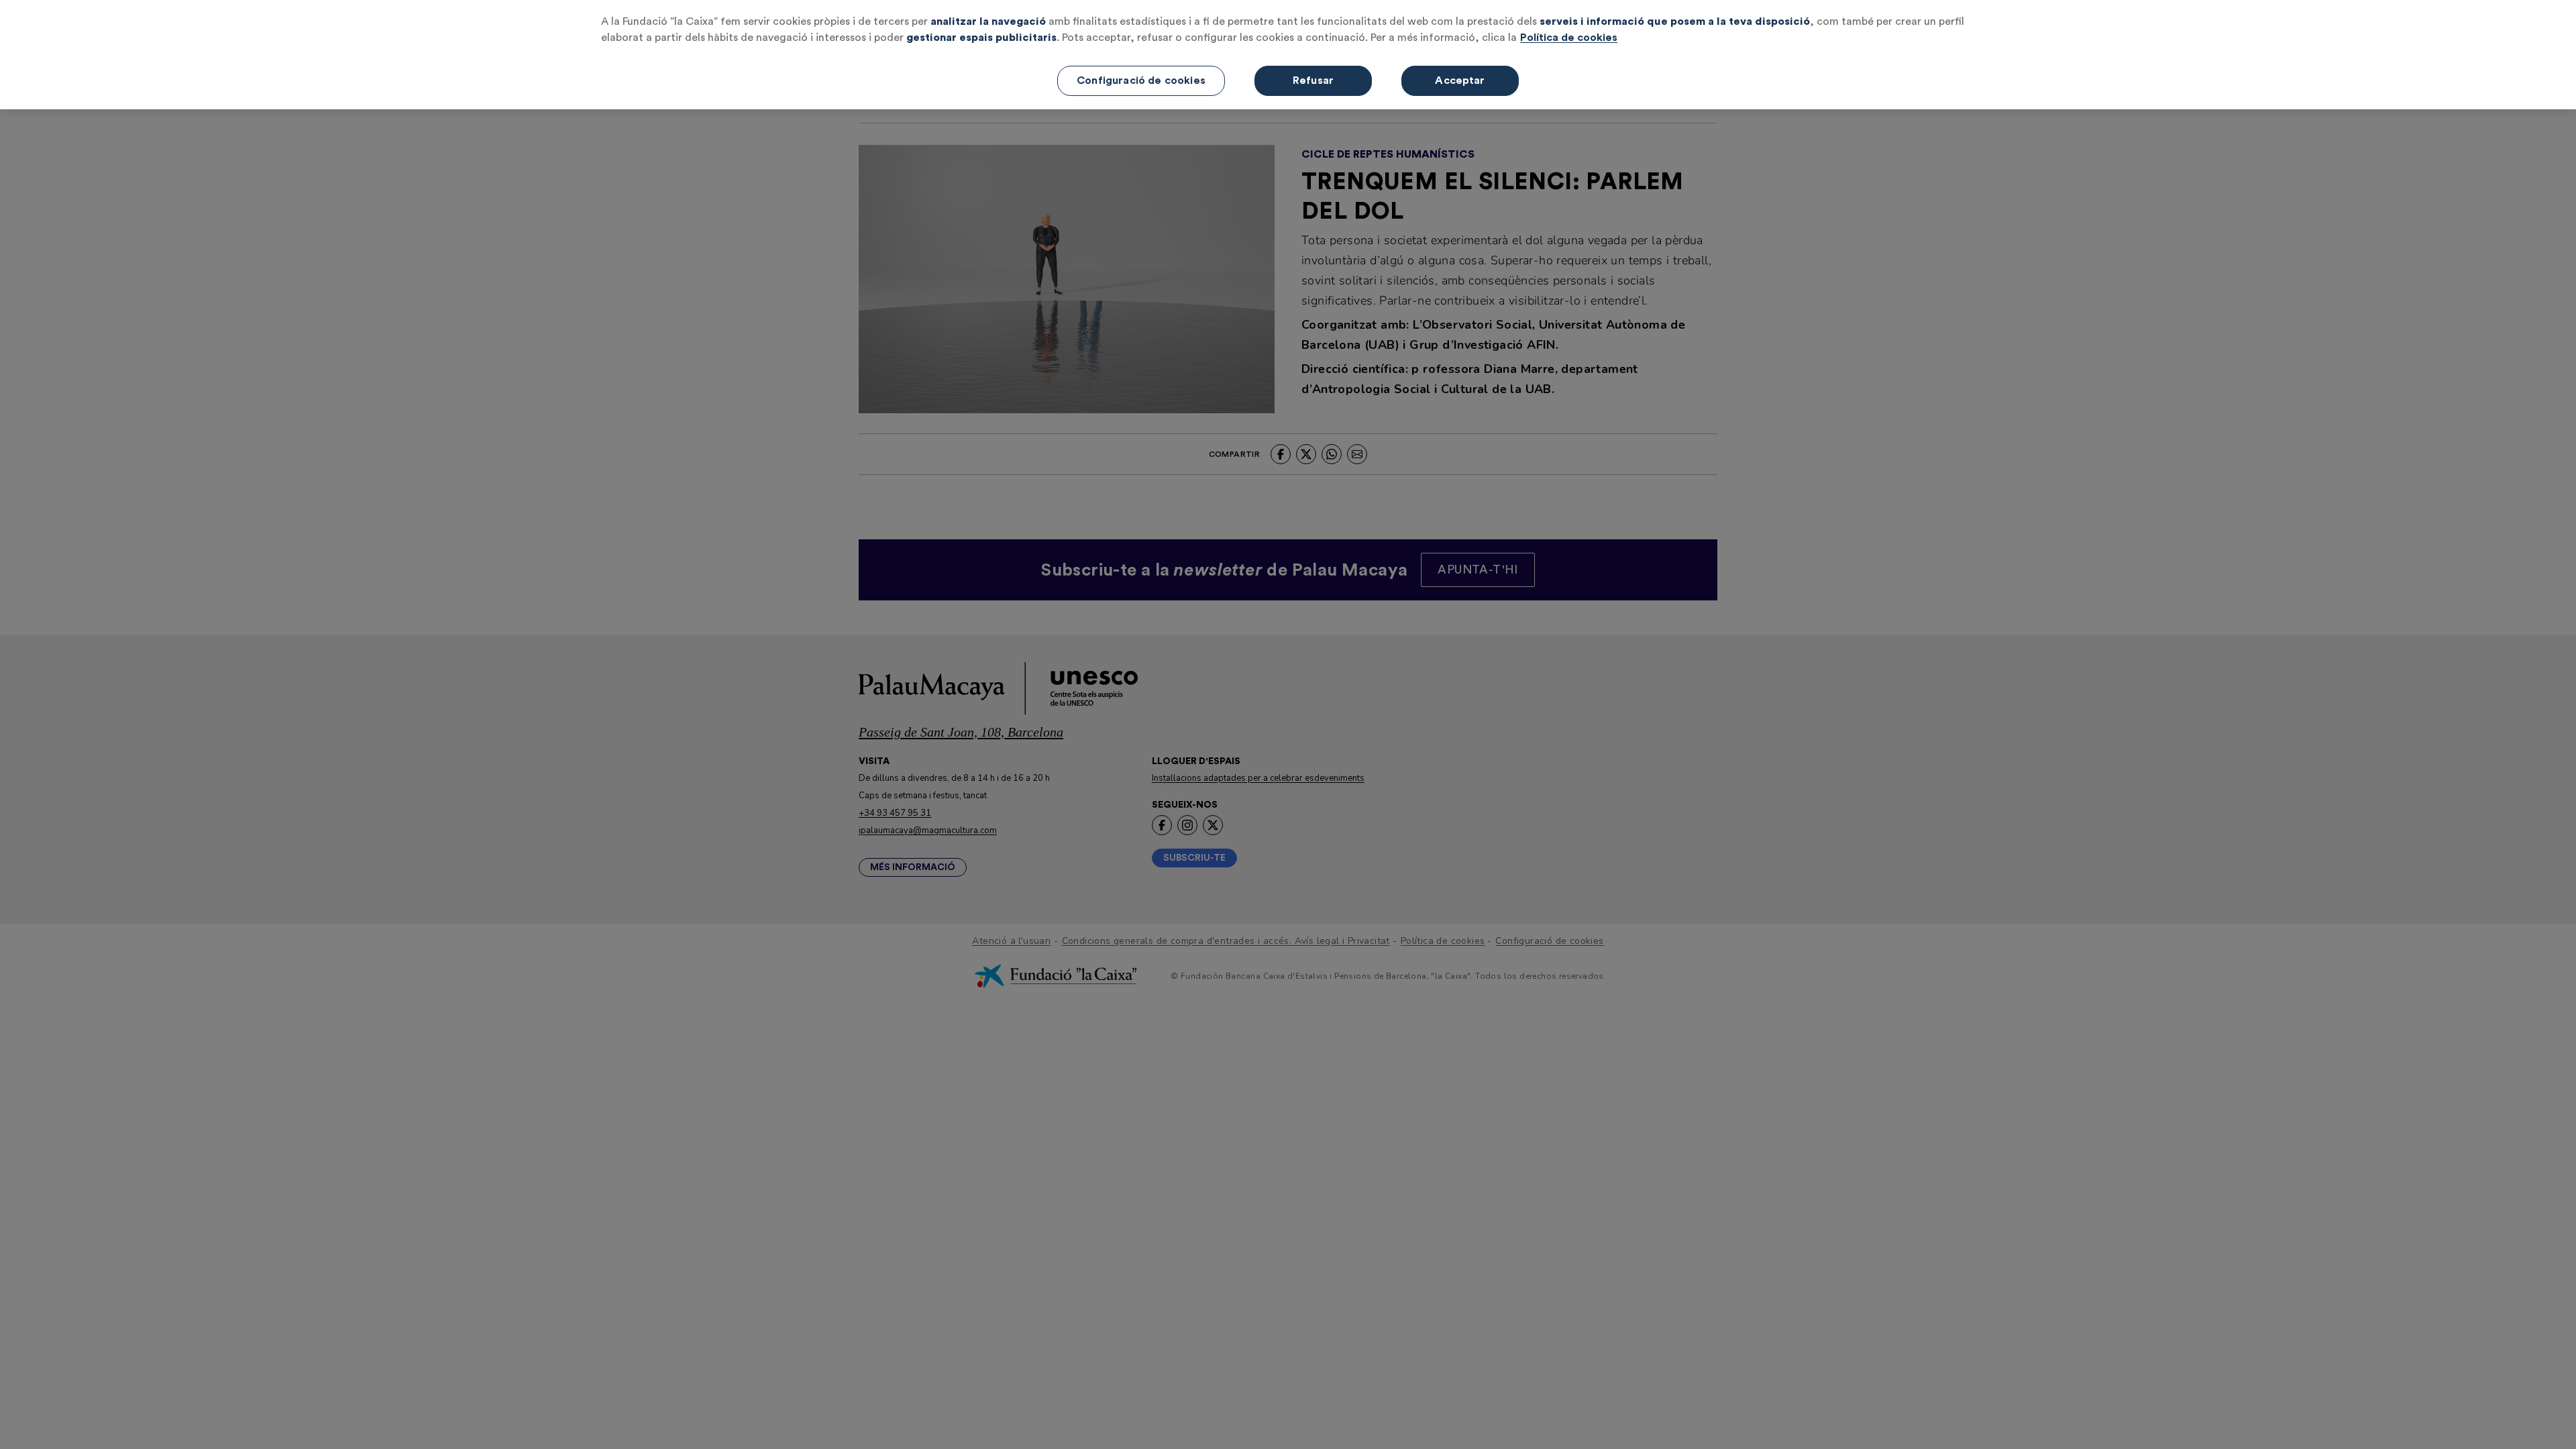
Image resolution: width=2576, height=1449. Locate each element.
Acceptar (1460, 80)
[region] (1288, 55)
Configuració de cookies (1141, 80)
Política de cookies (1569, 38)
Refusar (1313, 80)
